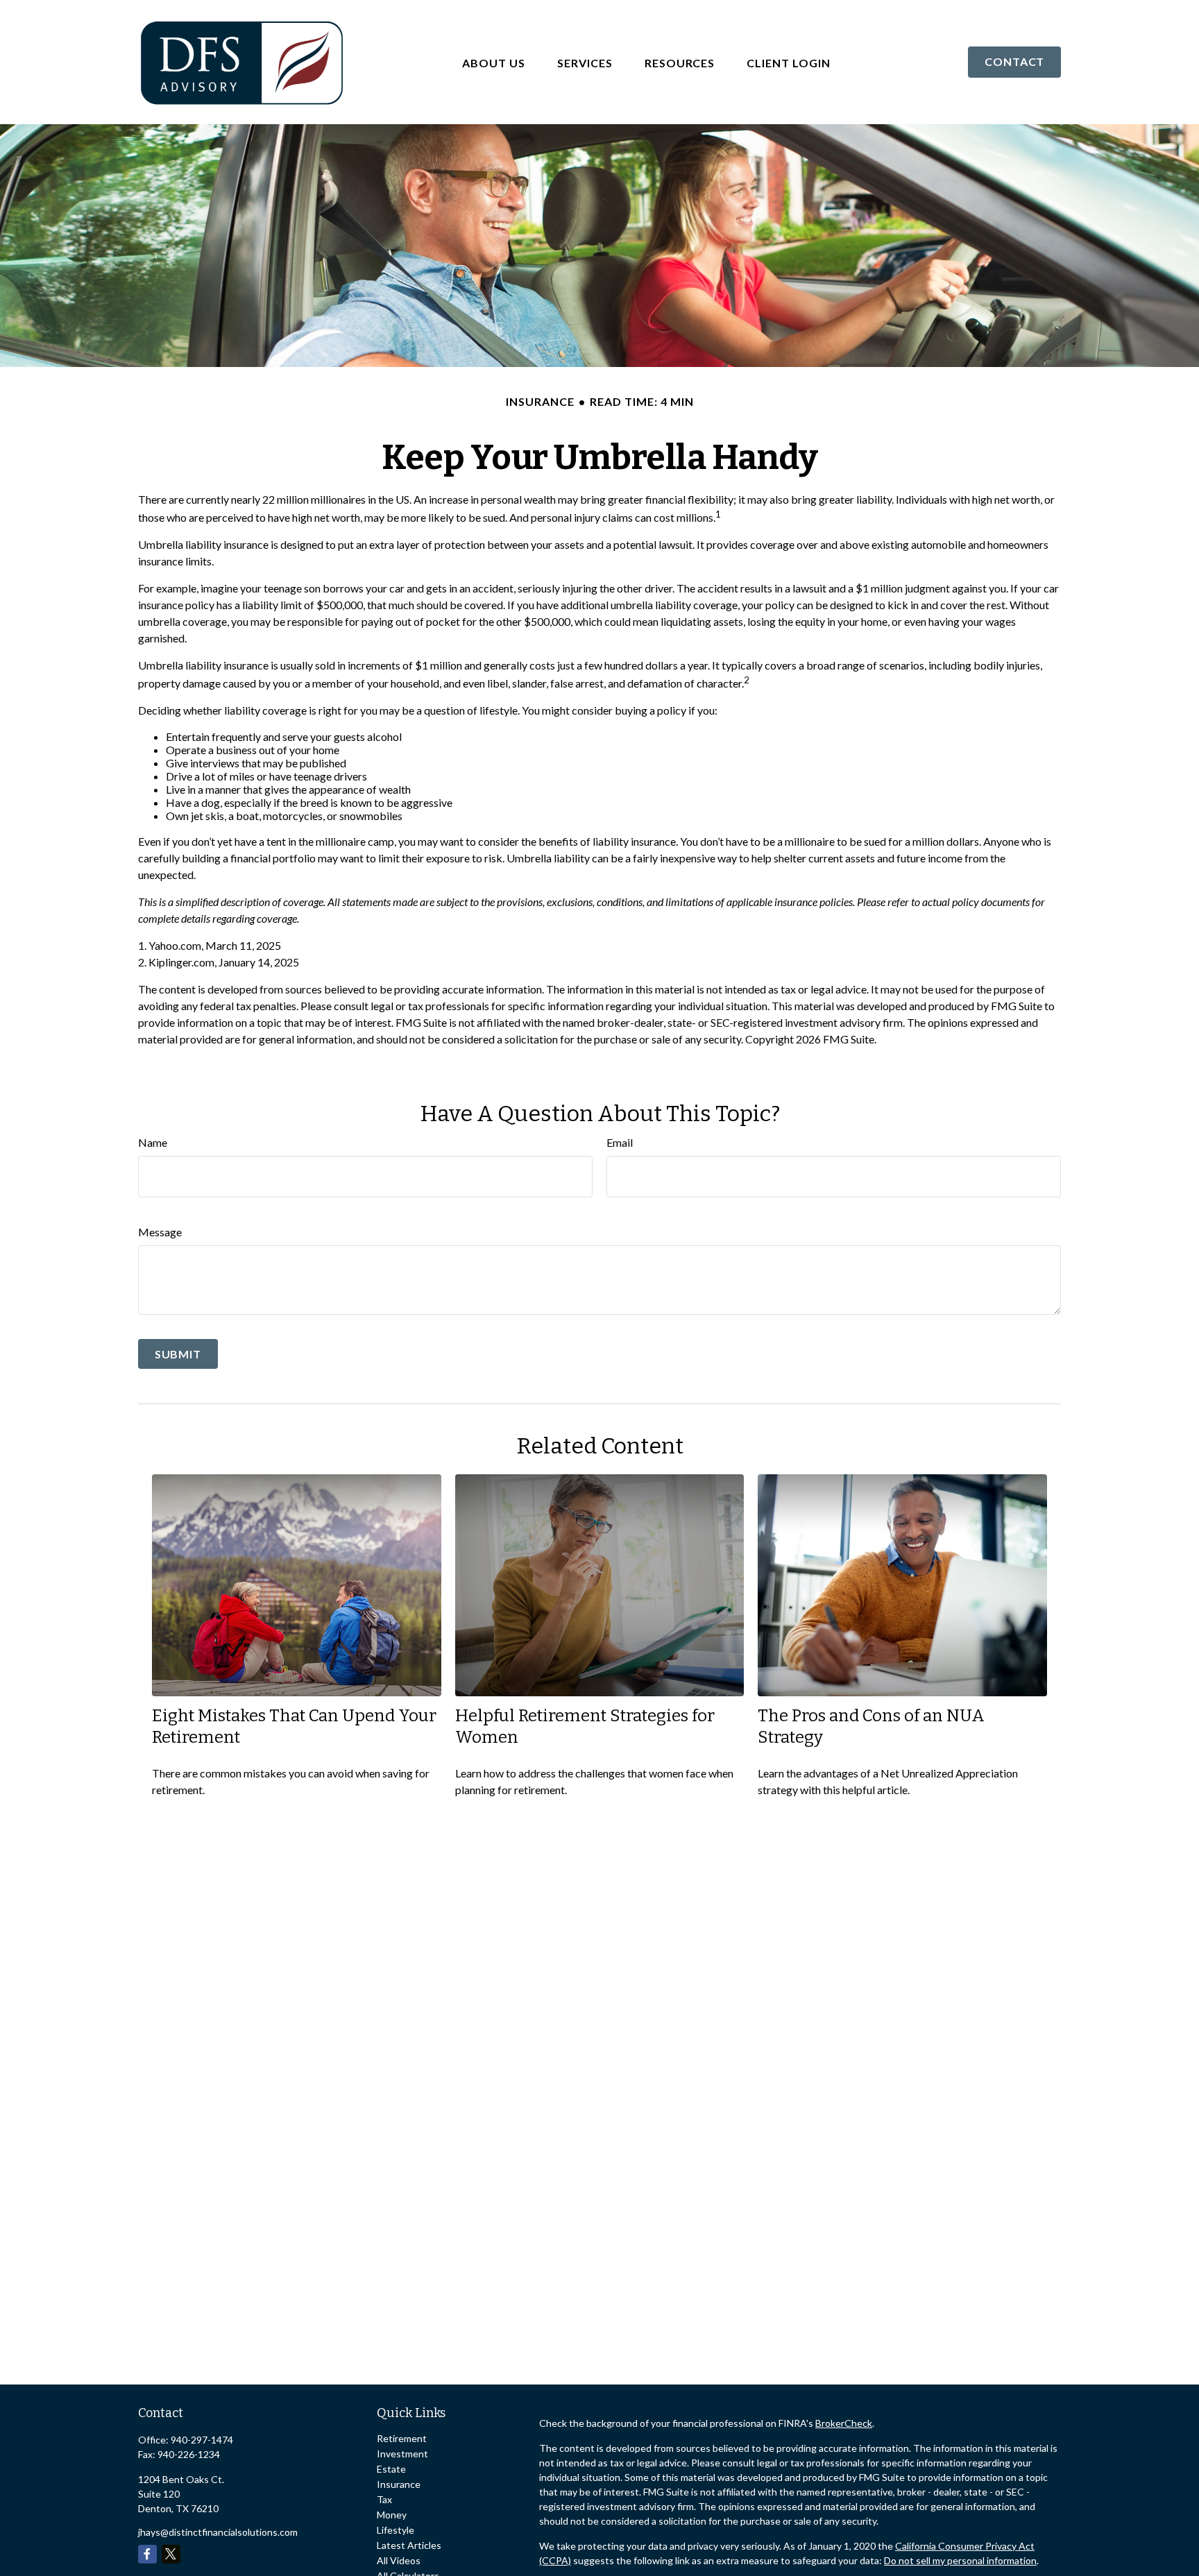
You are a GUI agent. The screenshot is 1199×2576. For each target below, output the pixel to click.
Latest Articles (409, 2545)
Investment (402, 2454)
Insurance (399, 2484)
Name (153, 1142)
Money (392, 2515)
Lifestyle (396, 2530)
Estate (391, 2469)
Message (160, 1232)
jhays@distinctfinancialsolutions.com (218, 2532)
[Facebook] (147, 2554)
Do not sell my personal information (960, 2560)
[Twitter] (171, 2554)
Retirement (402, 2438)
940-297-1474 (202, 2440)
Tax (384, 2499)
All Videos (399, 2560)
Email (620, 1142)
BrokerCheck (844, 2423)
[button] (494, 62)
